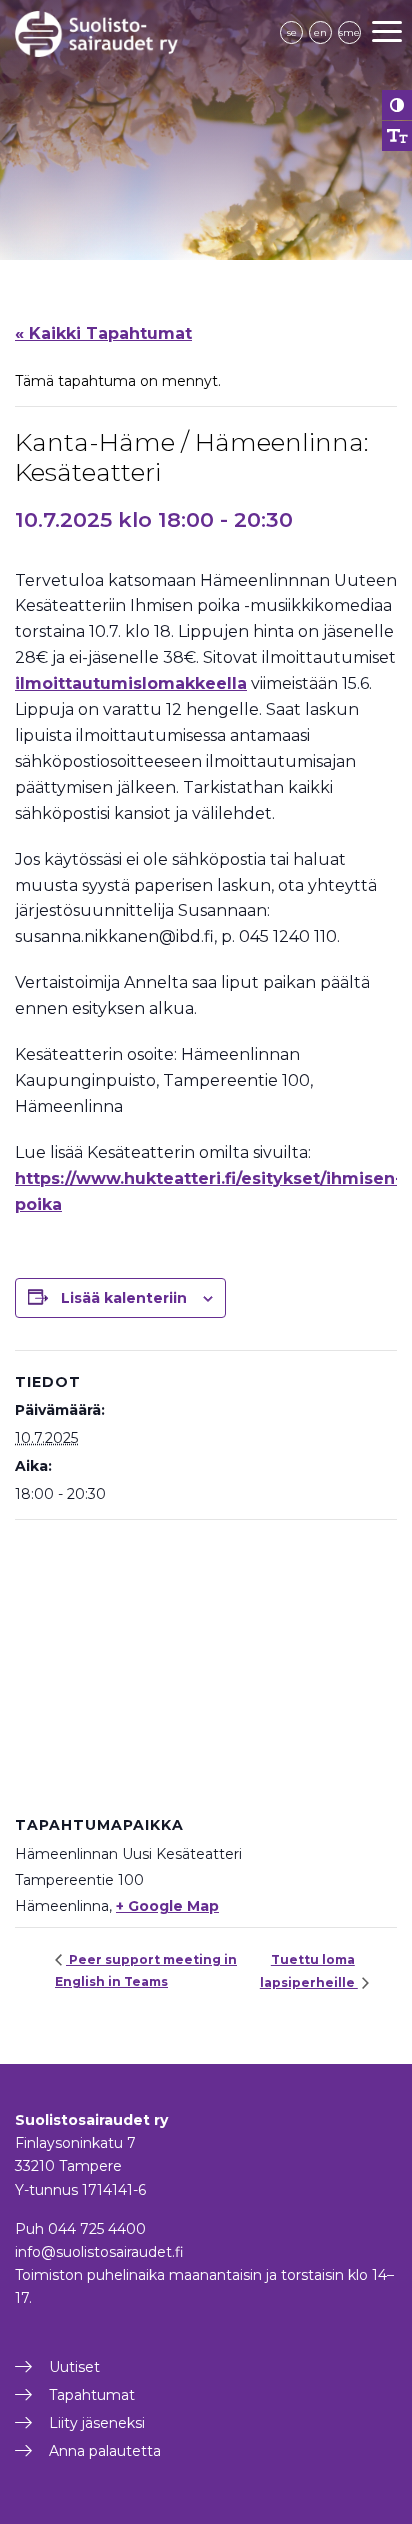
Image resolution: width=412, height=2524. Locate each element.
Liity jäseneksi (97, 2423)
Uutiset (74, 2367)
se (292, 32)
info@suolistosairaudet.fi (99, 2252)
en (320, 32)
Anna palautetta (105, 2451)
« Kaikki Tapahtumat (103, 333)
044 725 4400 (97, 2229)
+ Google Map (167, 1906)
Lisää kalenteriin (124, 1298)
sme (349, 32)
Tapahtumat (92, 2395)
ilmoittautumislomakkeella (131, 683)
